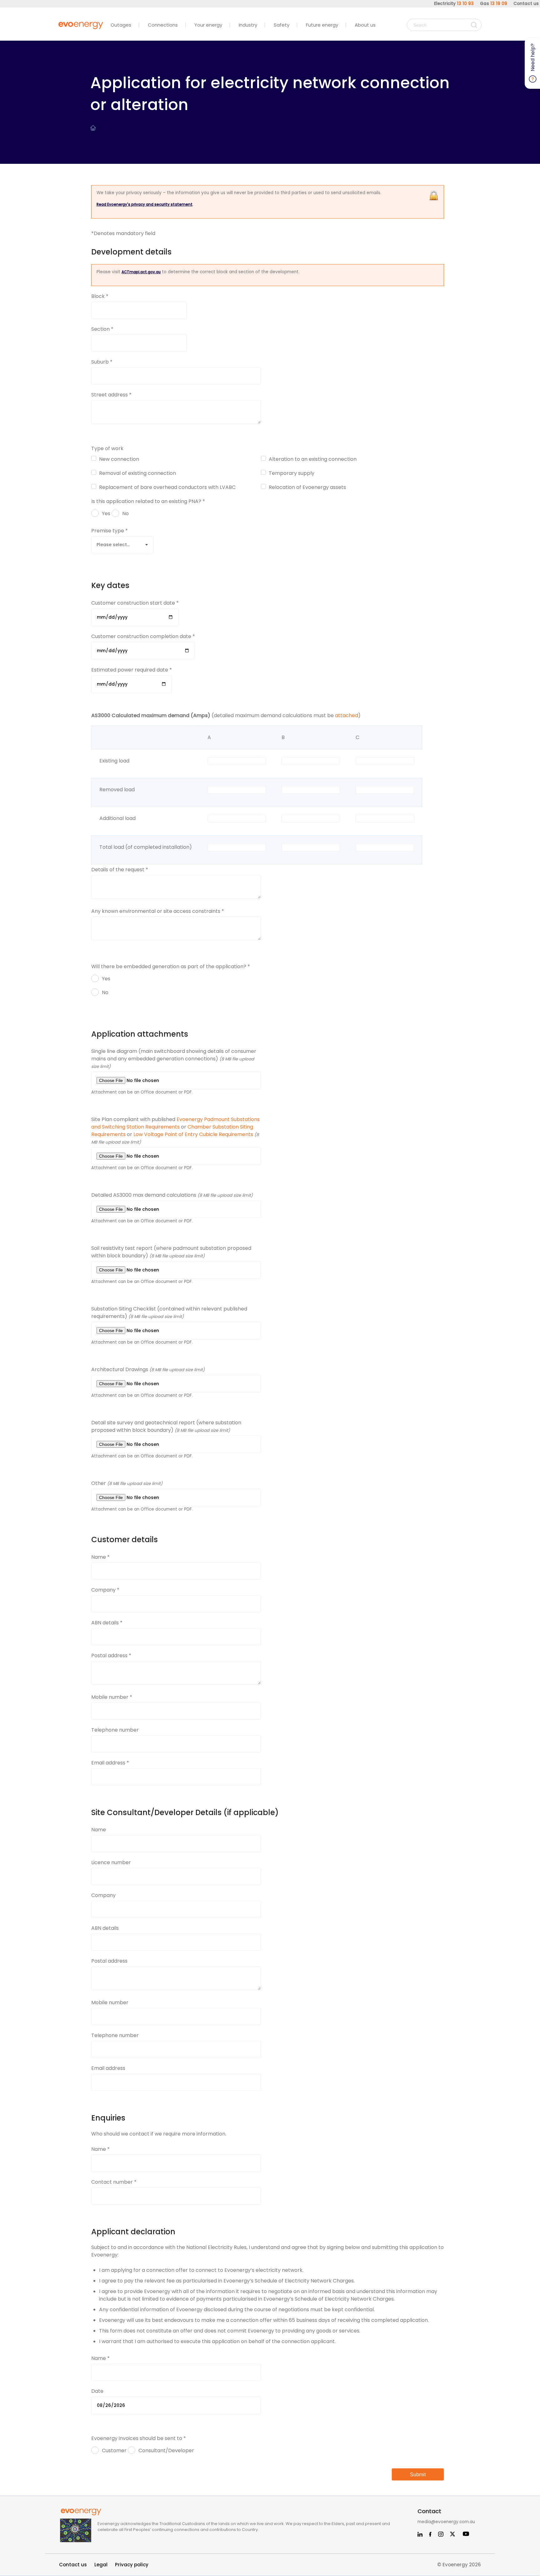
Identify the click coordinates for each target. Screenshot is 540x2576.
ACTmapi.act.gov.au (141, 272)
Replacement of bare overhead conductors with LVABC (167, 487)
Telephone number (115, 1730)
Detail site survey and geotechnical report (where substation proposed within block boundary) (166, 1426)
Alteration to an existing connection (313, 459)
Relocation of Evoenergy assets (307, 487)
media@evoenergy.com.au (446, 2522)
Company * (105, 1590)
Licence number (111, 1862)
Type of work (107, 448)
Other (127, 1483)
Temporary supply (292, 473)
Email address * (110, 1763)
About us (365, 25)
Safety (282, 25)
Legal (101, 2565)
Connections (163, 25)
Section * (102, 329)
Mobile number (110, 2002)
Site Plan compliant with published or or (175, 1130)
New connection (119, 459)
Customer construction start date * (135, 603)
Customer (114, 2450)
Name (99, 1830)
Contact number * (114, 2182)
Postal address (109, 1961)
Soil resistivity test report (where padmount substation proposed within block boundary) (171, 1252)
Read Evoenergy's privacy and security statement (145, 204)
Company (103, 1895)
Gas (494, 4)
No (125, 513)
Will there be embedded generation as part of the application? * (171, 966)
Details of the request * (120, 870)
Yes (106, 513)
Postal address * (111, 1655)
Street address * (111, 395)
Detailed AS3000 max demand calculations (172, 1195)
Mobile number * (112, 1697)
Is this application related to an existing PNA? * (148, 501)
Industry (248, 25)
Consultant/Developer (166, 2450)
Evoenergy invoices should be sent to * (139, 2438)
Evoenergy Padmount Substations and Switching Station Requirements (175, 1123)
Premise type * (110, 531)
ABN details (105, 1928)
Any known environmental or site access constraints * (158, 911)
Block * (100, 296)
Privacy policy (132, 2565)
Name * (100, 1557)
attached (347, 715)
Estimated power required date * (132, 670)
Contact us (527, 4)
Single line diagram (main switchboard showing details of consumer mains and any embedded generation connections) (174, 1059)
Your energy (208, 25)
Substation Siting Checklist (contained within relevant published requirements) (169, 1313)
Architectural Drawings (148, 1369)
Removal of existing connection (137, 473)
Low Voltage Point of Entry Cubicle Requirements (193, 1134)
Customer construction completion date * (143, 636)
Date (97, 2391)
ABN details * (107, 1623)
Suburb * (102, 362)
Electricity (454, 4)
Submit (418, 2475)
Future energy (322, 25)
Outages (121, 25)
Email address (108, 2068)
